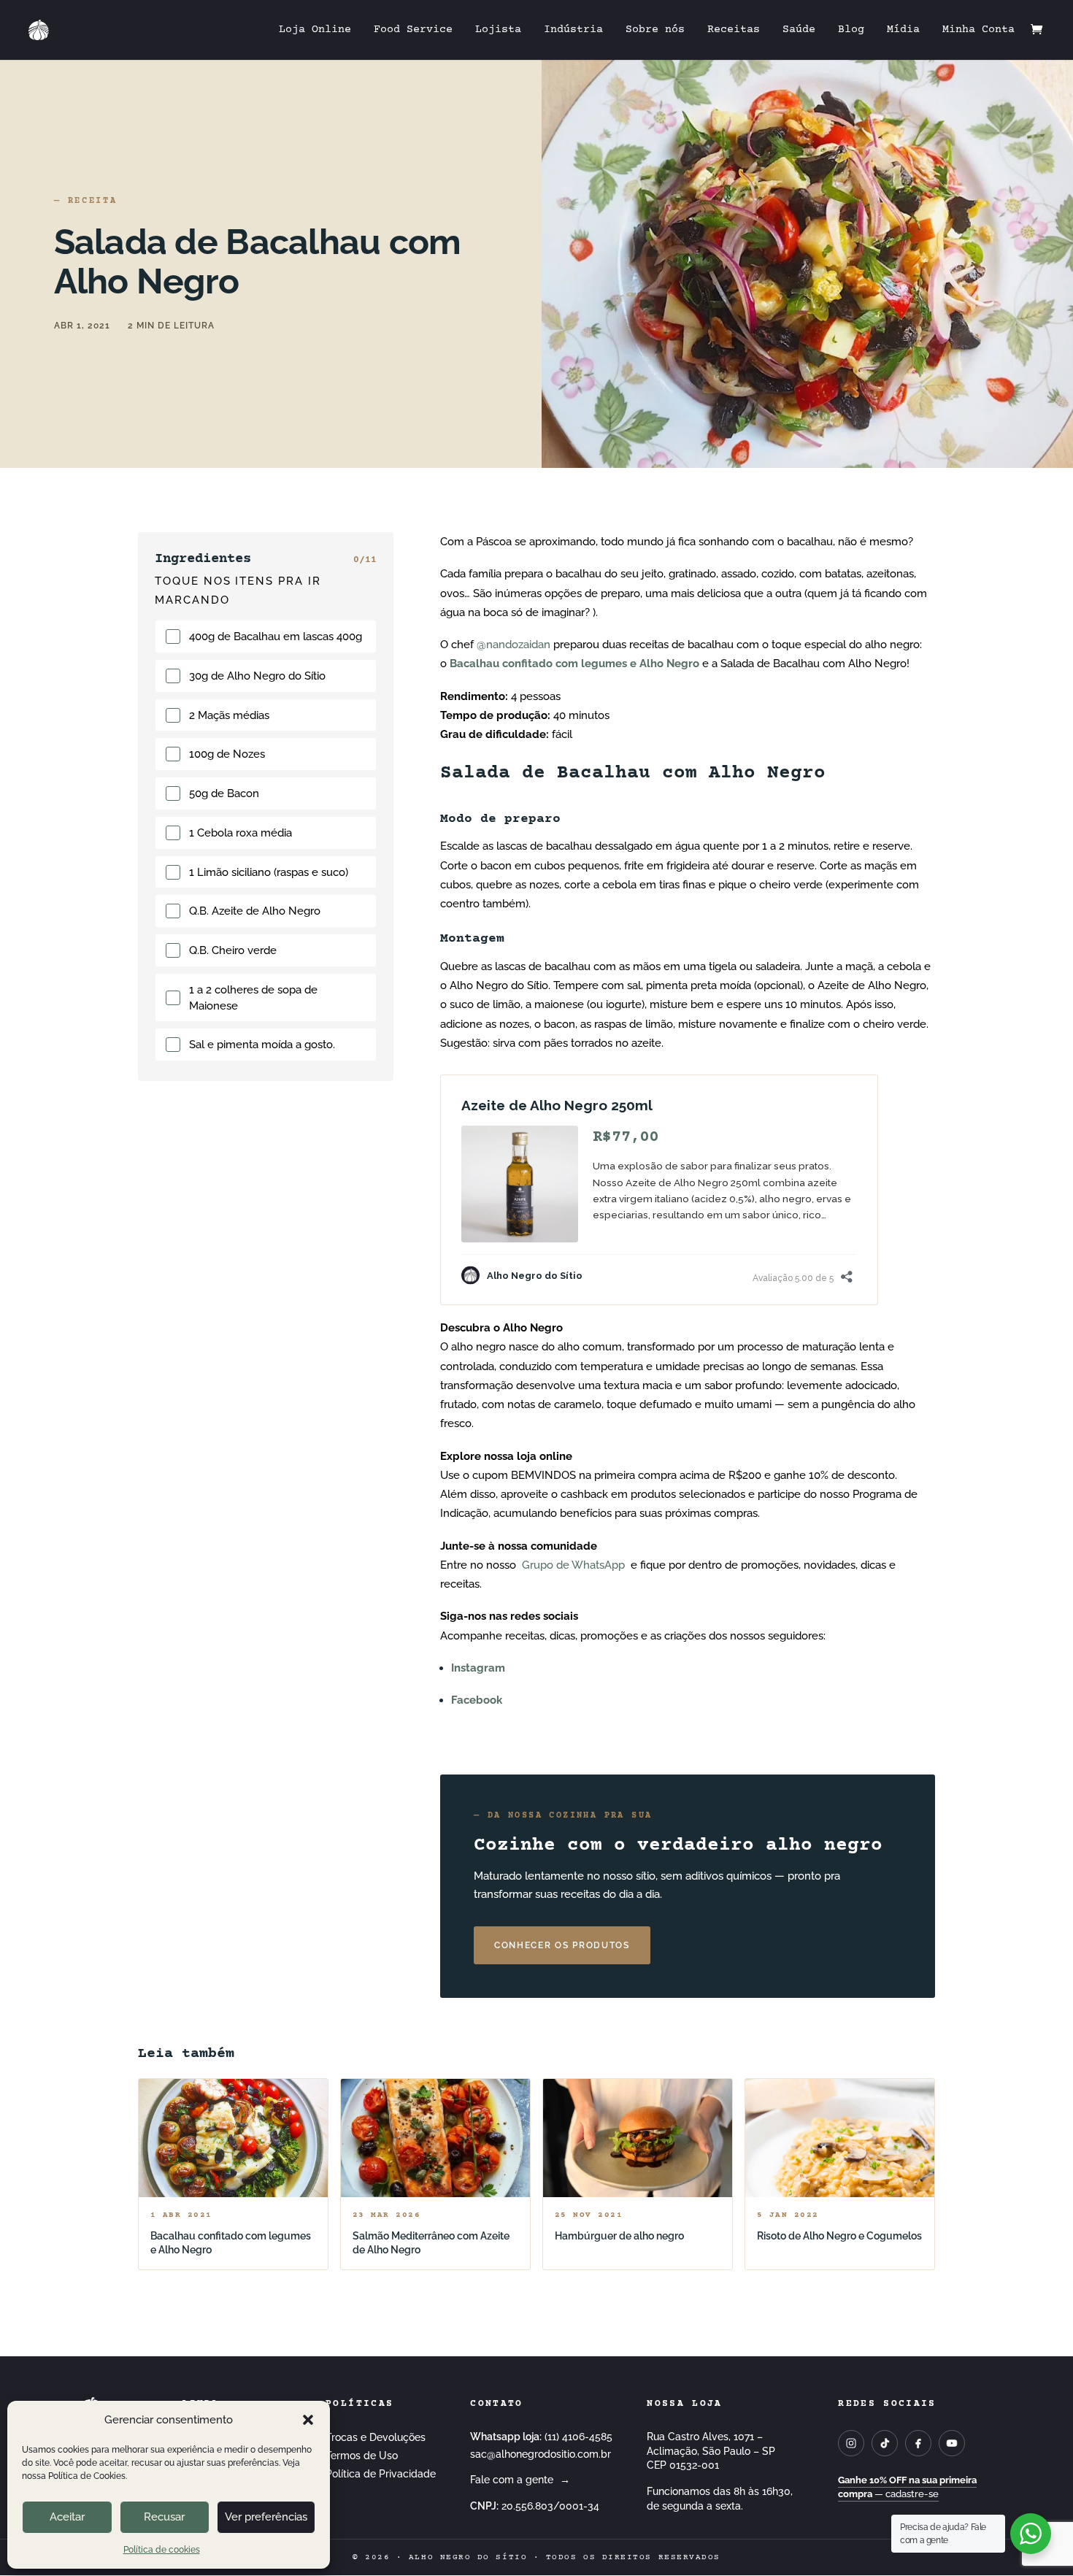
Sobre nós (655, 30)
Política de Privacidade (381, 2474)
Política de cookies (162, 2550)
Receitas (734, 30)
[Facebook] (918, 2443)
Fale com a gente (520, 2480)
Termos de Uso (362, 2456)
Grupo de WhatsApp (573, 1565)
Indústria (573, 30)
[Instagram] (851, 2443)
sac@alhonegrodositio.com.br (541, 2454)
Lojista (498, 30)
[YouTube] (952, 2443)
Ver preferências (266, 2517)
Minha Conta (978, 30)
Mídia (903, 30)
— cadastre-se (907, 2487)
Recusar (164, 2517)
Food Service (413, 30)
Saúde (799, 30)
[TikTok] (885, 2443)
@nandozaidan (514, 645)
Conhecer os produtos (562, 1945)
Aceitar (67, 2517)
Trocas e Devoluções (376, 2437)
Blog (851, 30)
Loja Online (315, 30)
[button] (308, 2420)
